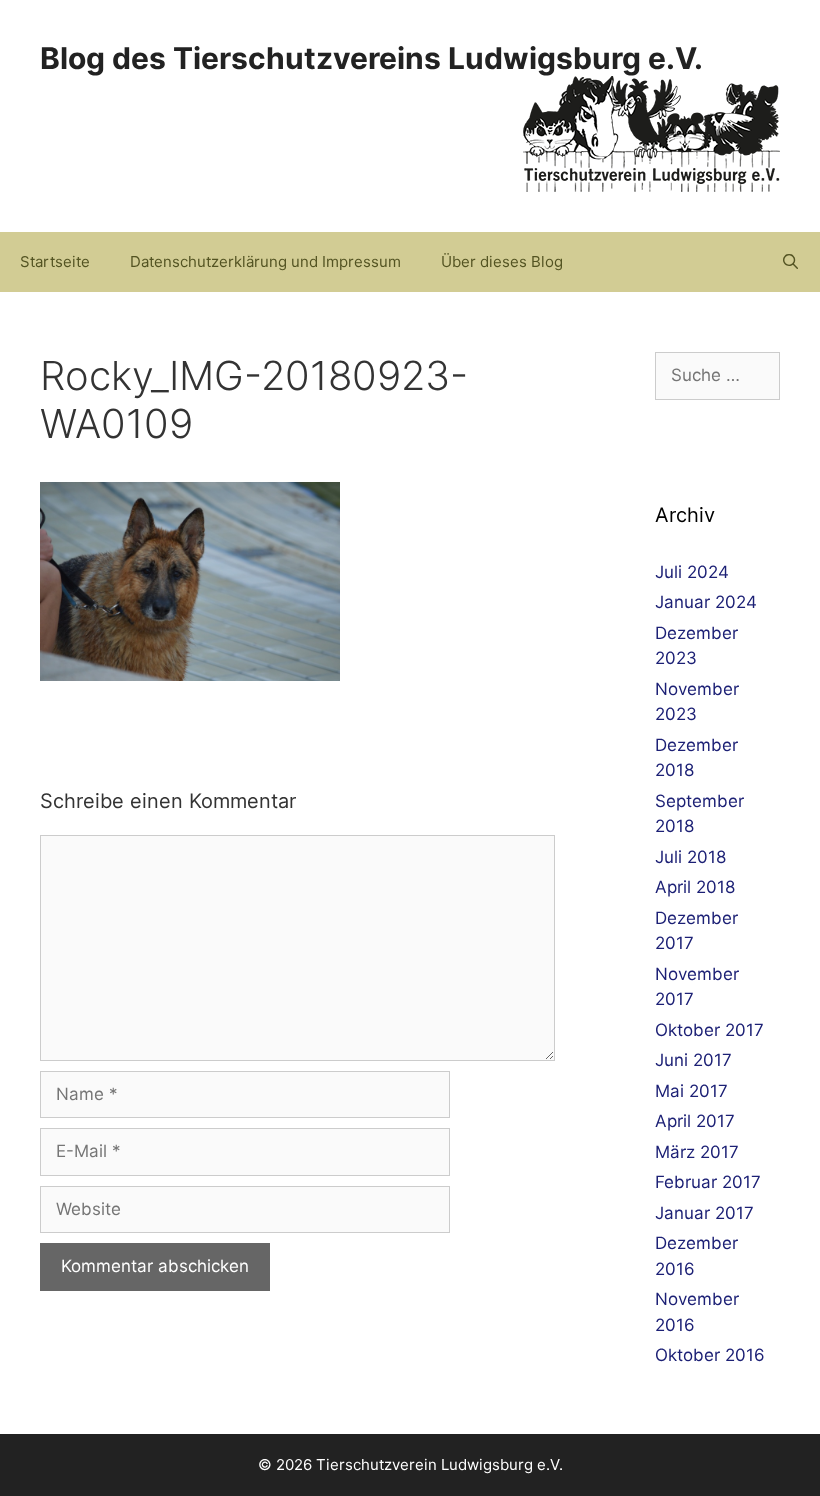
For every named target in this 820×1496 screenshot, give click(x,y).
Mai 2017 (691, 1091)
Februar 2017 (708, 1182)
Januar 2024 (706, 602)
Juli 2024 (692, 572)
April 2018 (695, 887)
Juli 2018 (690, 857)
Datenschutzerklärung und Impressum (265, 261)
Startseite (55, 261)
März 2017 (697, 1152)
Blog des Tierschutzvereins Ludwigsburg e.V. (371, 58)
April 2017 (695, 1121)
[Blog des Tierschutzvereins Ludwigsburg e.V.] (651, 133)
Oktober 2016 (710, 1355)
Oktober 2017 (709, 1030)
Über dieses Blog (502, 261)
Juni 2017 (693, 1060)
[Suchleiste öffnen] (790, 262)
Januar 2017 (704, 1213)
